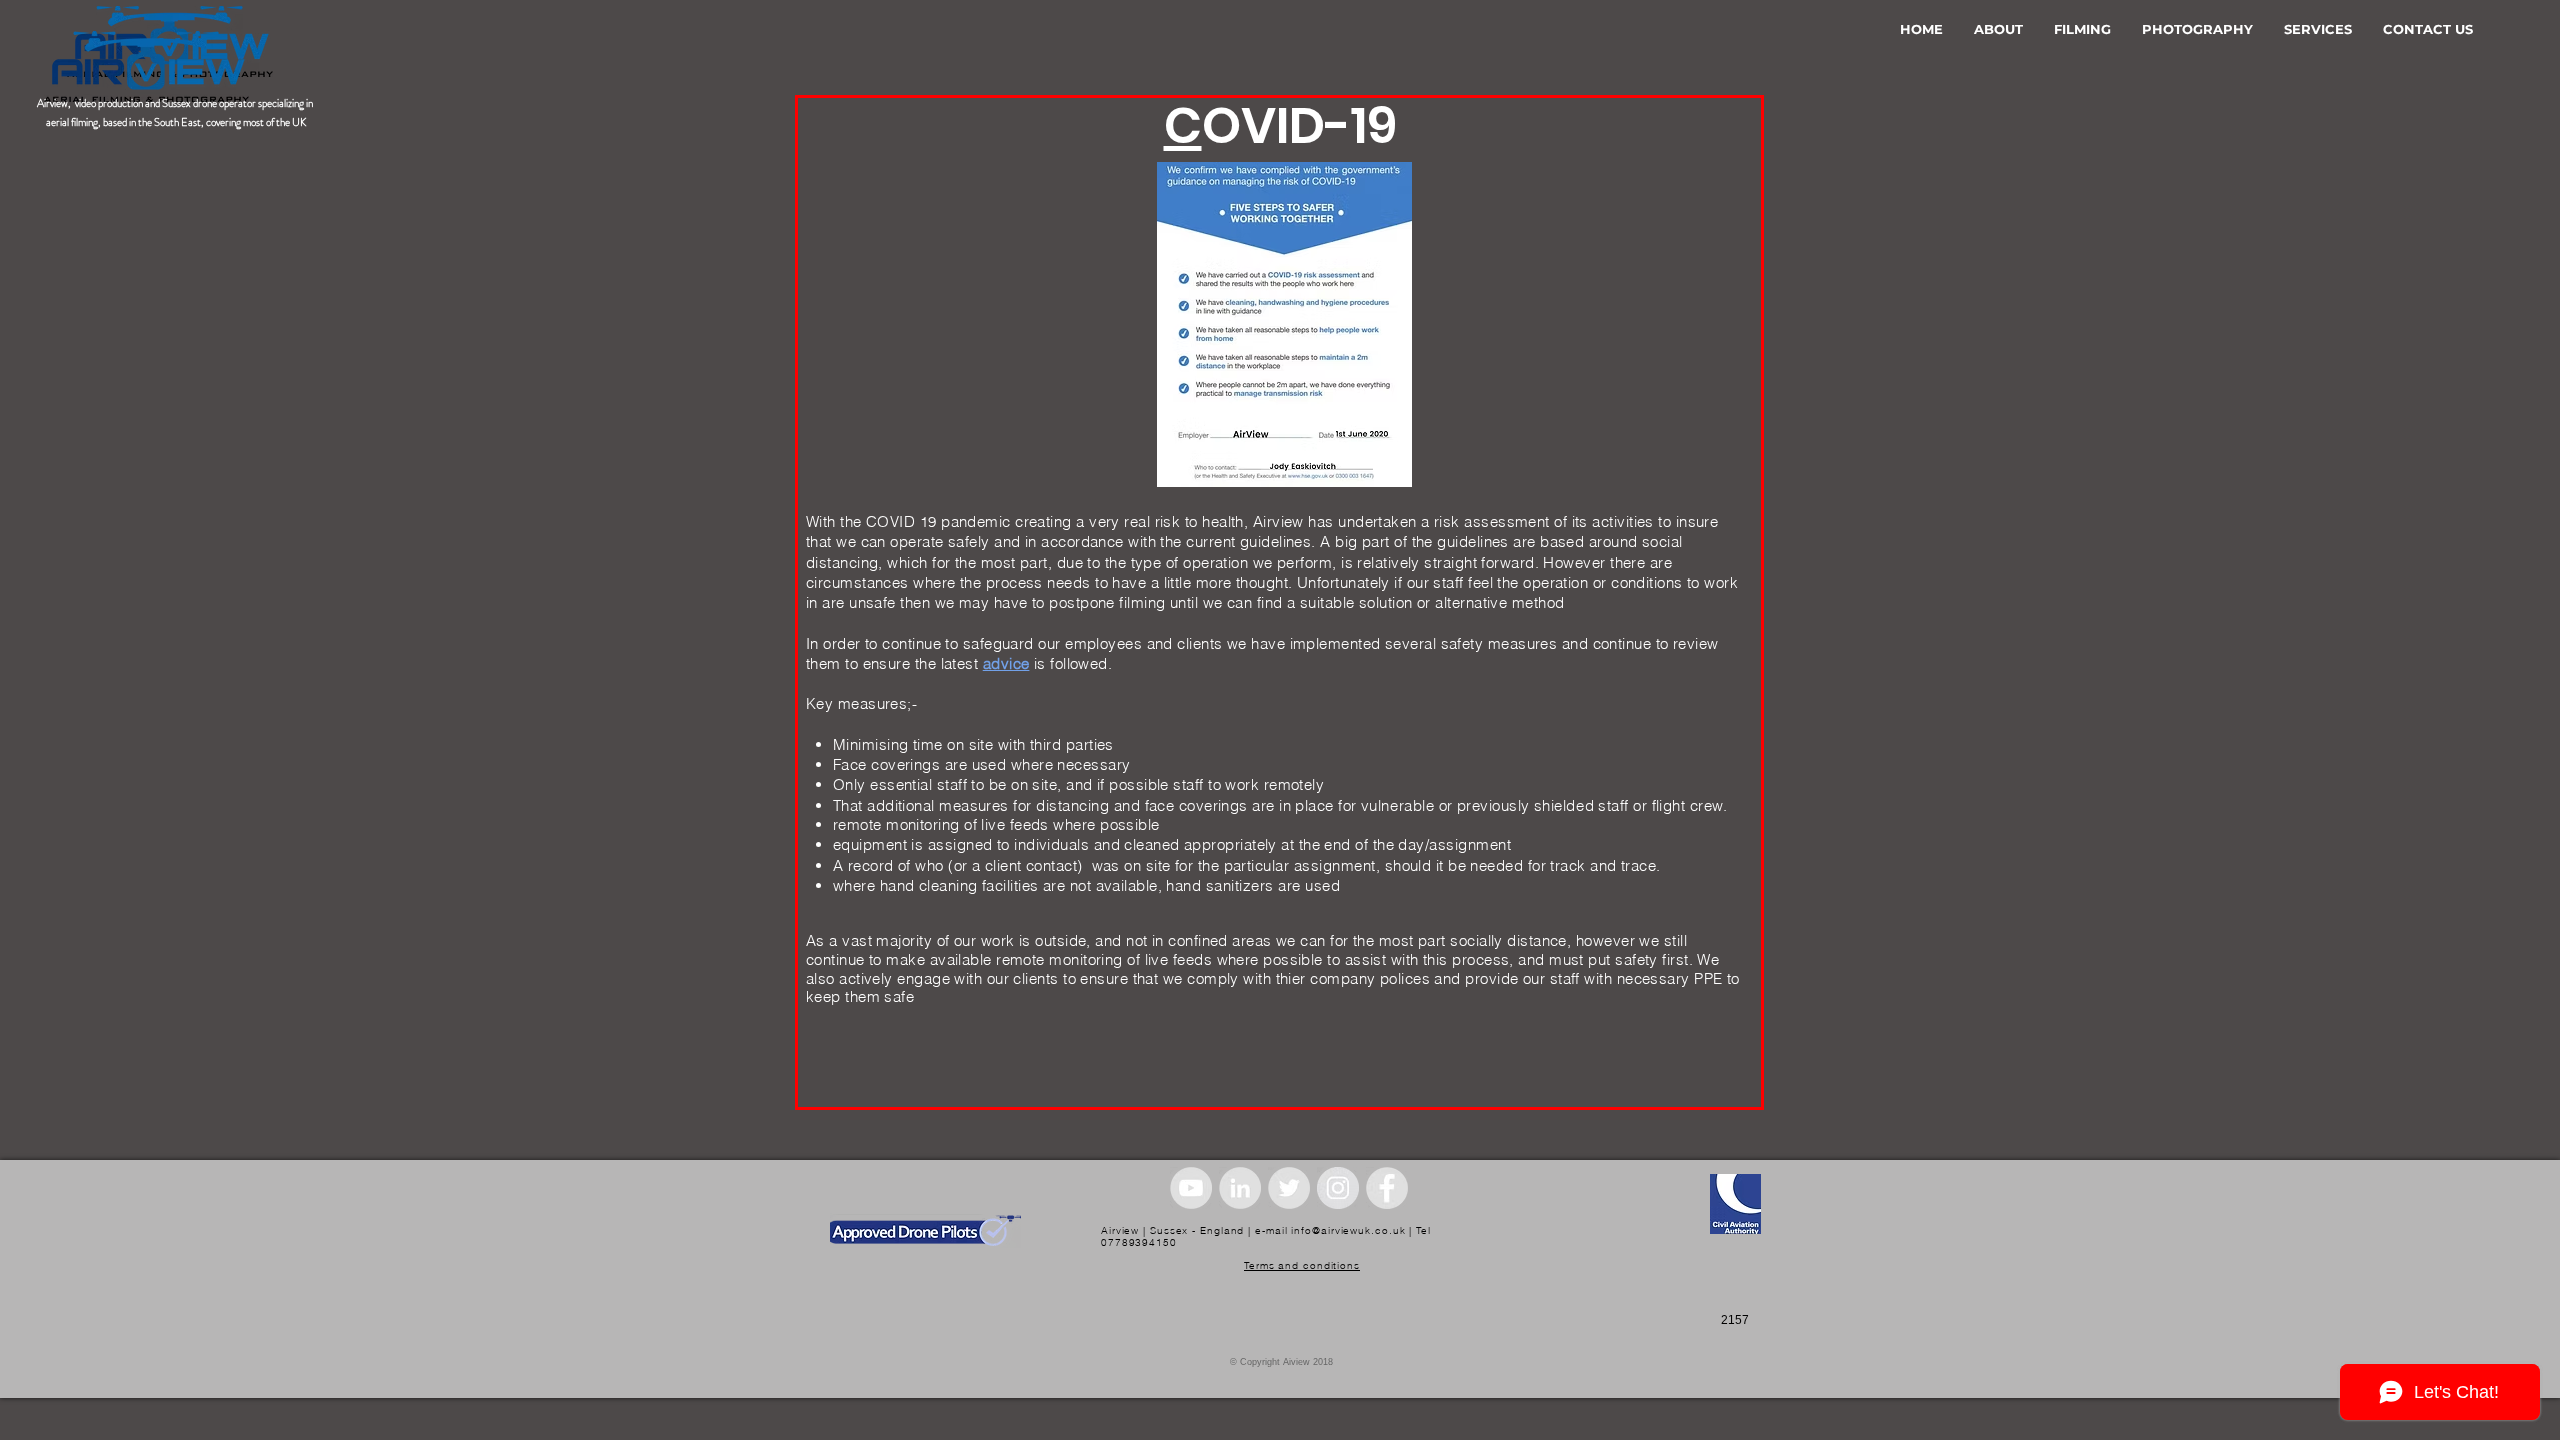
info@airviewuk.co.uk (1348, 1230)
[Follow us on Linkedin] (1240, 1188)
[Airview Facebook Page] (1387, 1188)
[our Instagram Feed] (1338, 1188)
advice (1006, 663)
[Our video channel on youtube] (1191, 1188)
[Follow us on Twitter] (1289, 1188)
